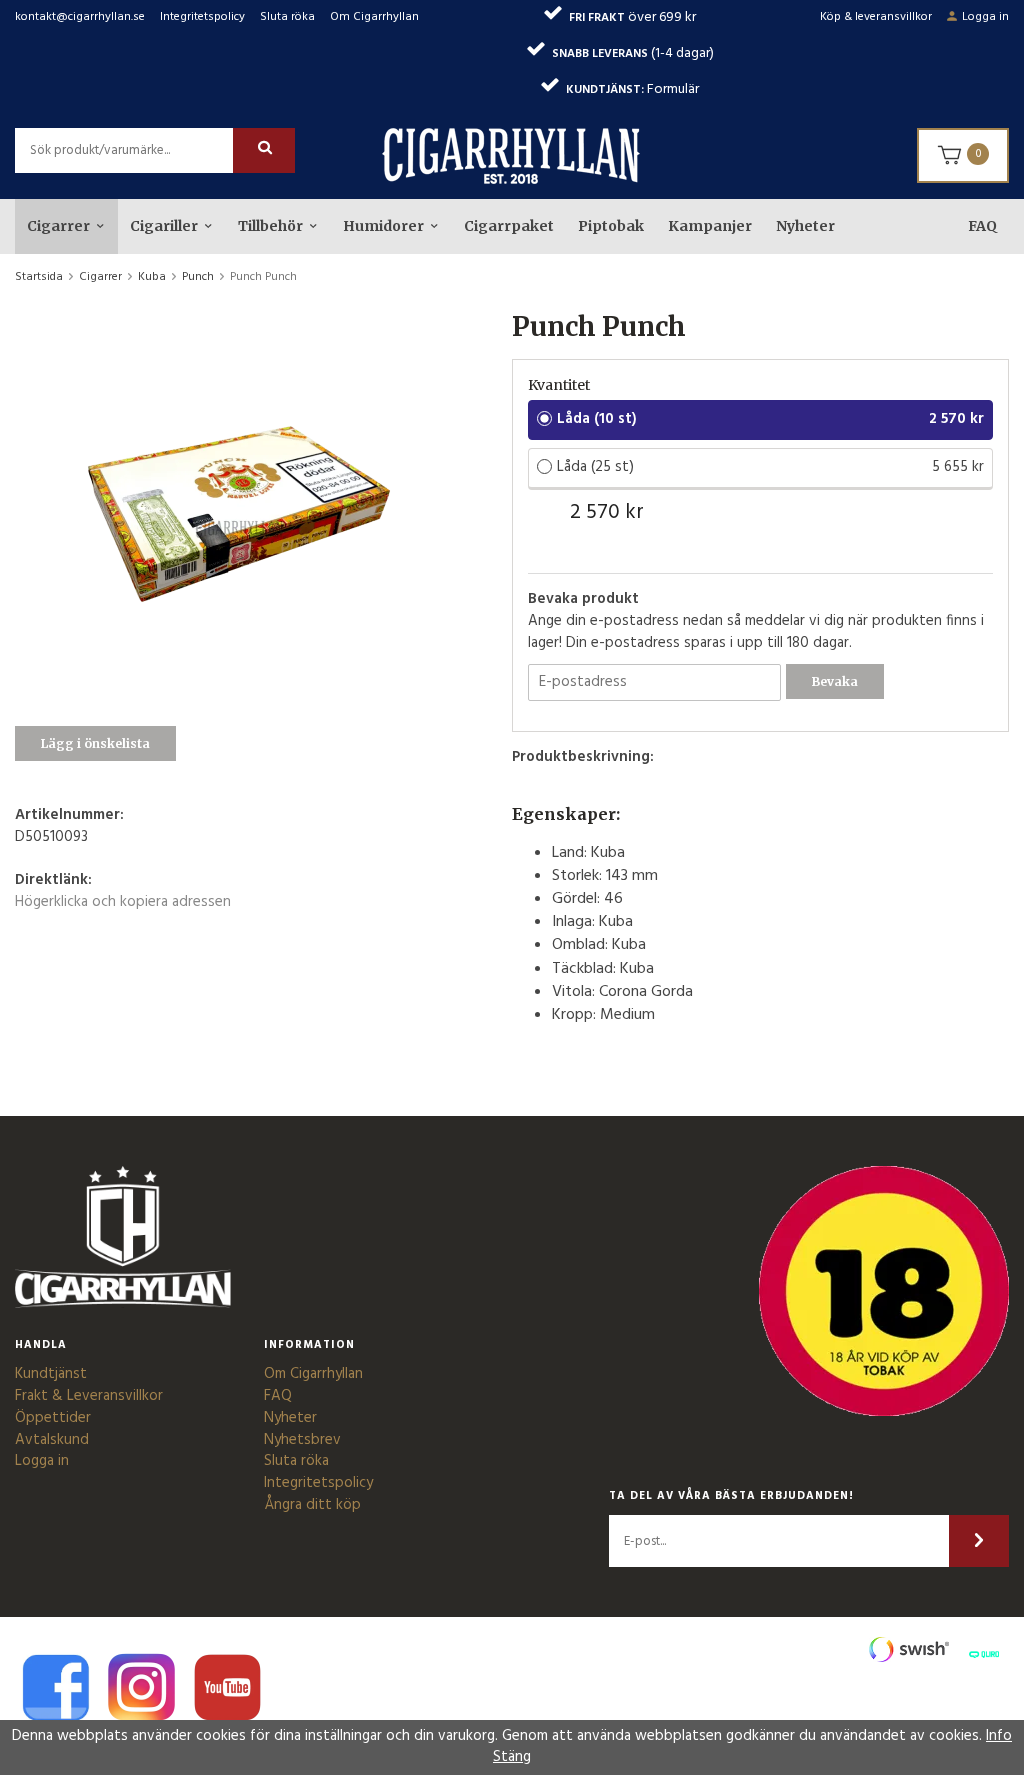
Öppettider (53, 1418)
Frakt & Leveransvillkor (89, 1396)
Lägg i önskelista (95, 743)
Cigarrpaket (509, 226)
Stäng (512, 1757)
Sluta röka (287, 17)
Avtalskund (52, 1440)
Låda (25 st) (595, 467)
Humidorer (383, 226)
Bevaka (835, 681)
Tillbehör (270, 226)
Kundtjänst (51, 1374)
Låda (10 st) (597, 419)
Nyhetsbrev (302, 1440)
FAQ (982, 226)
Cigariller (164, 226)
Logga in (985, 17)
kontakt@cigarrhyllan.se (80, 17)
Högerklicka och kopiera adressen (123, 902)
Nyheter (805, 226)
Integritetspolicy (202, 17)
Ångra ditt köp (312, 1505)
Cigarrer (58, 226)
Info (999, 1736)
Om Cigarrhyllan (374, 17)
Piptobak (611, 226)
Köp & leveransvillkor (876, 17)
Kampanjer (710, 226)
